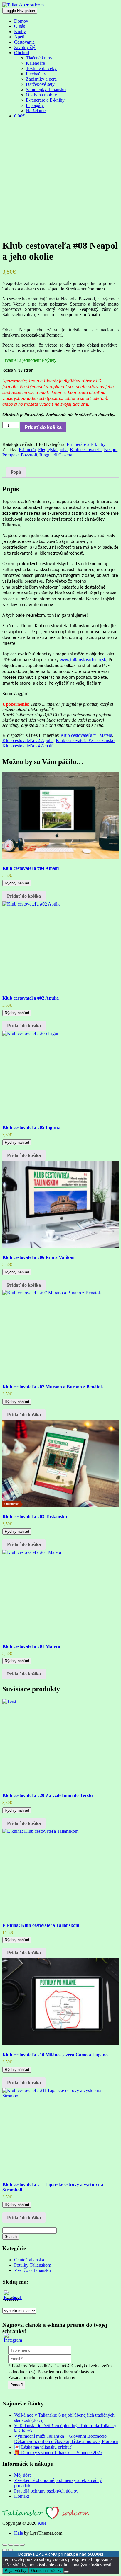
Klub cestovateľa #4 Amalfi (28, 746)
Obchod (22, 53)
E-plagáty (35, 105)
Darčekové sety (40, 84)
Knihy (20, 31)
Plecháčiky (36, 74)
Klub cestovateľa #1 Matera (86, 735)
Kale (42, 2523)
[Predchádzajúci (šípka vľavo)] (5, 2550)
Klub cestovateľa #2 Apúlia (28, 740)
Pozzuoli (29, 455)
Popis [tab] (16, 472)
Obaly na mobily (41, 95)
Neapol (111, 450)
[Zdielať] (16, 2545)
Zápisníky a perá (41, 79)
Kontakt (22, 2496)
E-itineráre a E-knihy (45, 100)
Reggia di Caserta (56, 455)
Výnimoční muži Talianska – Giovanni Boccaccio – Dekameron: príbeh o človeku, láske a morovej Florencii (66, 2439)
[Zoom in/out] (5, 2545)
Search (11, 2237)
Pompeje (10, 455)
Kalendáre (35, 63)
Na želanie (36, 111)
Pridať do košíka (43, 427)
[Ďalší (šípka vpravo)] (11, 2550)
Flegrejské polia (53, 450)
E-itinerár (27, 450)
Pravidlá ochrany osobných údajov (46, 2491)
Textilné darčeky (41, 68)
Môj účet (22, 2475)
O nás (20, 26)
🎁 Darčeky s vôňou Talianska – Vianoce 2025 (58, 2453)
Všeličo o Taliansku (32, 2270)
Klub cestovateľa (86, 450)
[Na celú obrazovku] (11, 2545)
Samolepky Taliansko (46, 89)
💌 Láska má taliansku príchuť (43, 2447)
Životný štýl (25, 47)
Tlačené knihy (39, 58)
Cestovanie (24, 42)
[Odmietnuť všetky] (66, 2572)
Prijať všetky (16, 2571)
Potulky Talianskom (33, 2265)
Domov (21, 21)
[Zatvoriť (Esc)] (22, 2545)
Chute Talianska (29, 2260)
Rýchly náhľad (17, 883)
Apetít (20, 37)
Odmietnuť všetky (46, 2571)
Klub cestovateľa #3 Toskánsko (85, 740)
